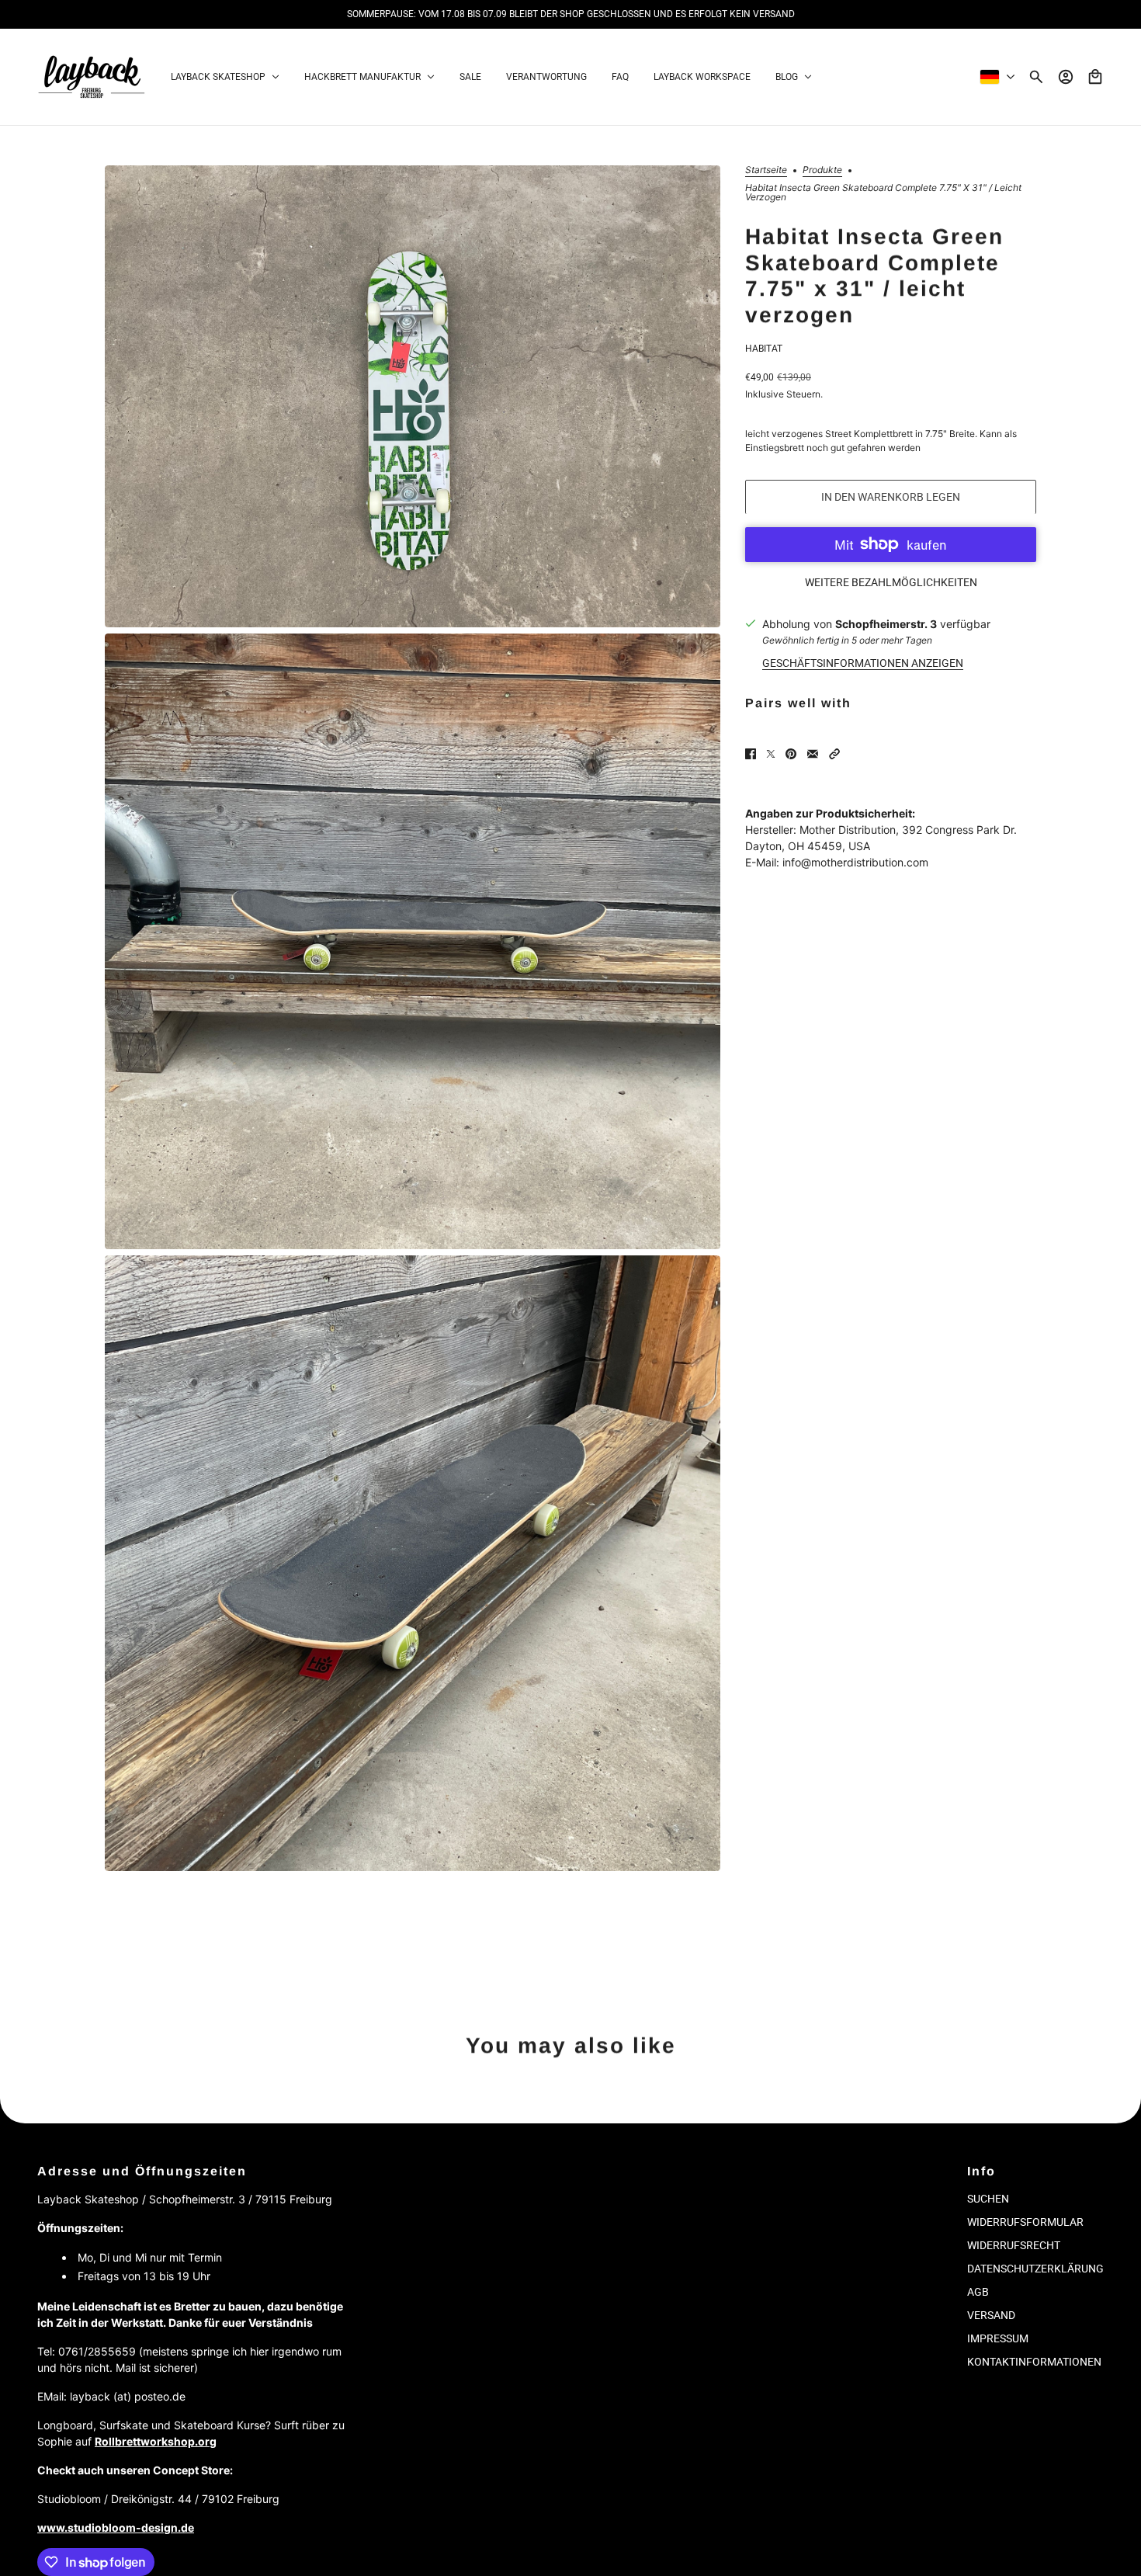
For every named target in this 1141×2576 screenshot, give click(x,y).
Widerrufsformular (1025, 2222)
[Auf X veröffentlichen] (771, 754)
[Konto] (1066, 77)
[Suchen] (1036, 77)
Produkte (822, 170)
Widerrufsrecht (1014, 2245)
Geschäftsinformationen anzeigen (863, 662)
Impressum (998, 2338)
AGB (978, 2292)
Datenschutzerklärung (1035, 2269)
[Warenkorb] (1095, 77)
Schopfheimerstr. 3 (886, 623)
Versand (991, 2315)
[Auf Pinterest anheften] (791, 754)
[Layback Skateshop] (92, 77)
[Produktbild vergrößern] (413, 396)
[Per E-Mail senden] (813, 754)
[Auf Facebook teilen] (751, 754)
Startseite (766, 170)
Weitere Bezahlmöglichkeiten (891, 582)
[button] (834, 754)
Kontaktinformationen (1034, 2362)
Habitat (764, 348)
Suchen (988, 2199)
